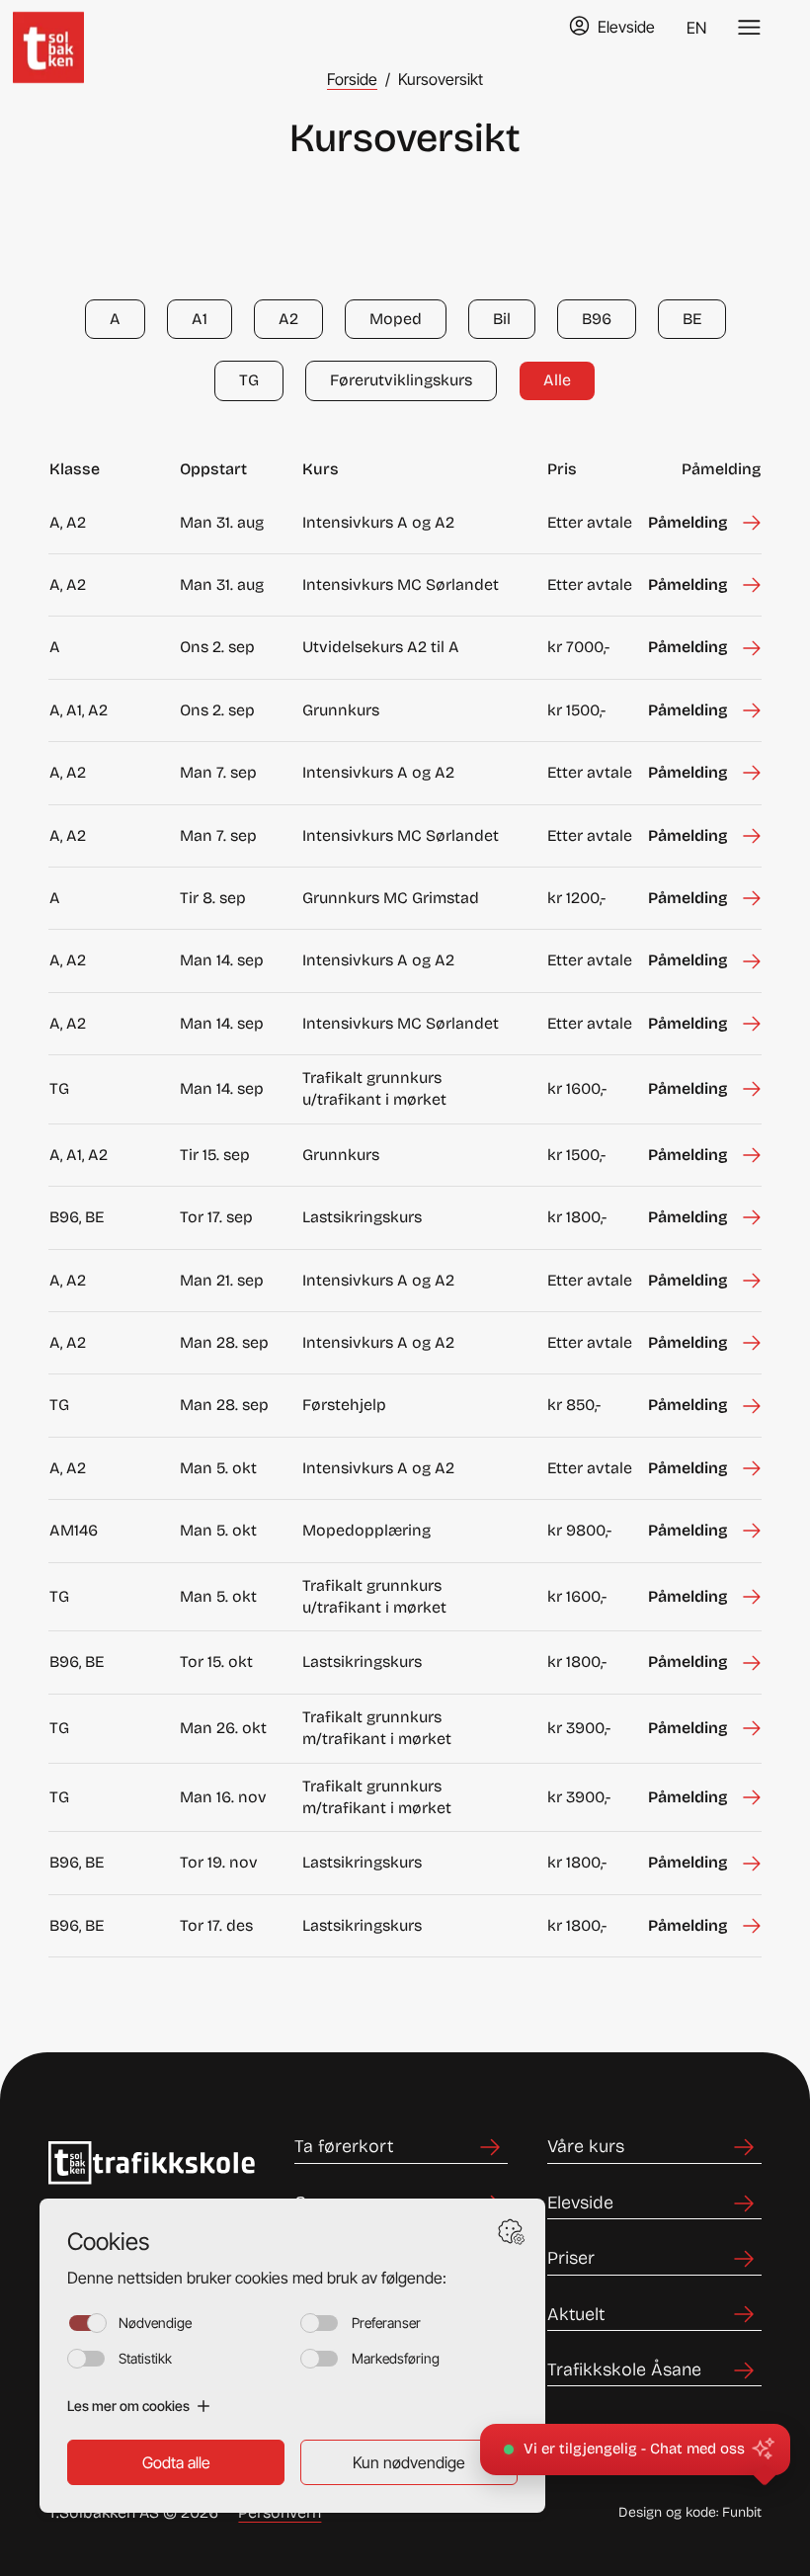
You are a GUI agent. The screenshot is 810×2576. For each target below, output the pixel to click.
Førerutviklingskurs (401, 380)
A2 (288, 319)
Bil (502, 319)
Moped (396, 319)
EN (696, 28)
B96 (597, 319)
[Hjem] (66, 28)
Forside (352, 79)
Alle (557, 380)
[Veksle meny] (749, 28)
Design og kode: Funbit (690, 2512)
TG (249, 380)
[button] (635, 2450)
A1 (200, 319)
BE (692, 319)
